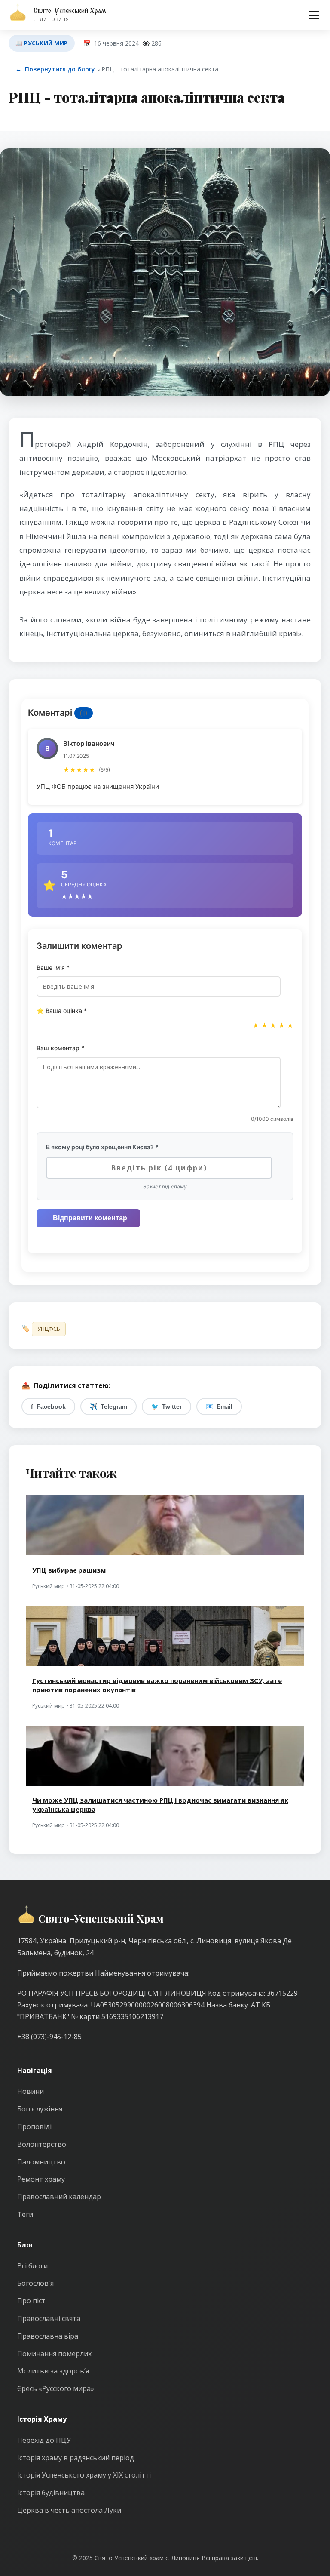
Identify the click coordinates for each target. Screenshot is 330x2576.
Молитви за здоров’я (53, 2371)
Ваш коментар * (60, 1048)
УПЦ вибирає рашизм (69, 1570)
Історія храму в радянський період (76, 2458)
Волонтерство (42, 2144)
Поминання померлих (54, 2354)
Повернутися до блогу (55, 69)
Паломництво (41, 2162)
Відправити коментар (90, 1218)
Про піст (31, 2301)
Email (219, 1406)
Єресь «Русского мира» (56, 2388)
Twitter (167, 1406)
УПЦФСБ (49, 1329)
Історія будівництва (51, 2493)
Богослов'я (35, 2283)
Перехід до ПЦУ (44, 2440)
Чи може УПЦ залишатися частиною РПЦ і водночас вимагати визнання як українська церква (160, 1805)
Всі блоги (32, 2266)
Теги (25, 2214)
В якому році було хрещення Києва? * (102, 1147)
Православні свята (49, 2318)
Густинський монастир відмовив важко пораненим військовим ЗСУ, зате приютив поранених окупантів (157, 1685)
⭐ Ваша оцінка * (62, 1011)
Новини (31, 2091)
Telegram (108, 1406)
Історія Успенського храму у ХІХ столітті (84, 2475)
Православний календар (59, 2197)
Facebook (48, 1406)
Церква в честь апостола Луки (69, 2510)
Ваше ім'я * (53, 968)
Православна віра (48, 2336)
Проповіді (34, 2127)
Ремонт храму (41, 2179)
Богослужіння (40, 2109)
